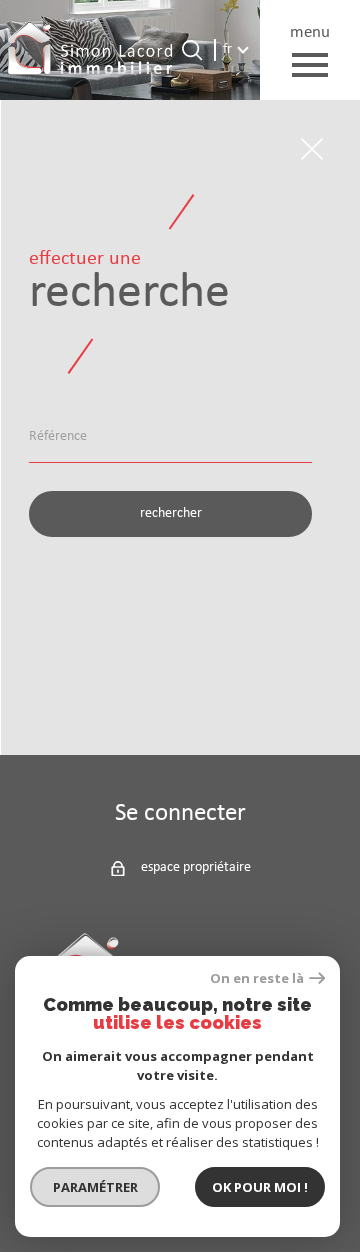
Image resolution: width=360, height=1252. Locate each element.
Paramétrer (95, 1187)
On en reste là (257, 978)
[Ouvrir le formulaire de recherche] (192, 50)
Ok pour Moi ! (260, 1187)
